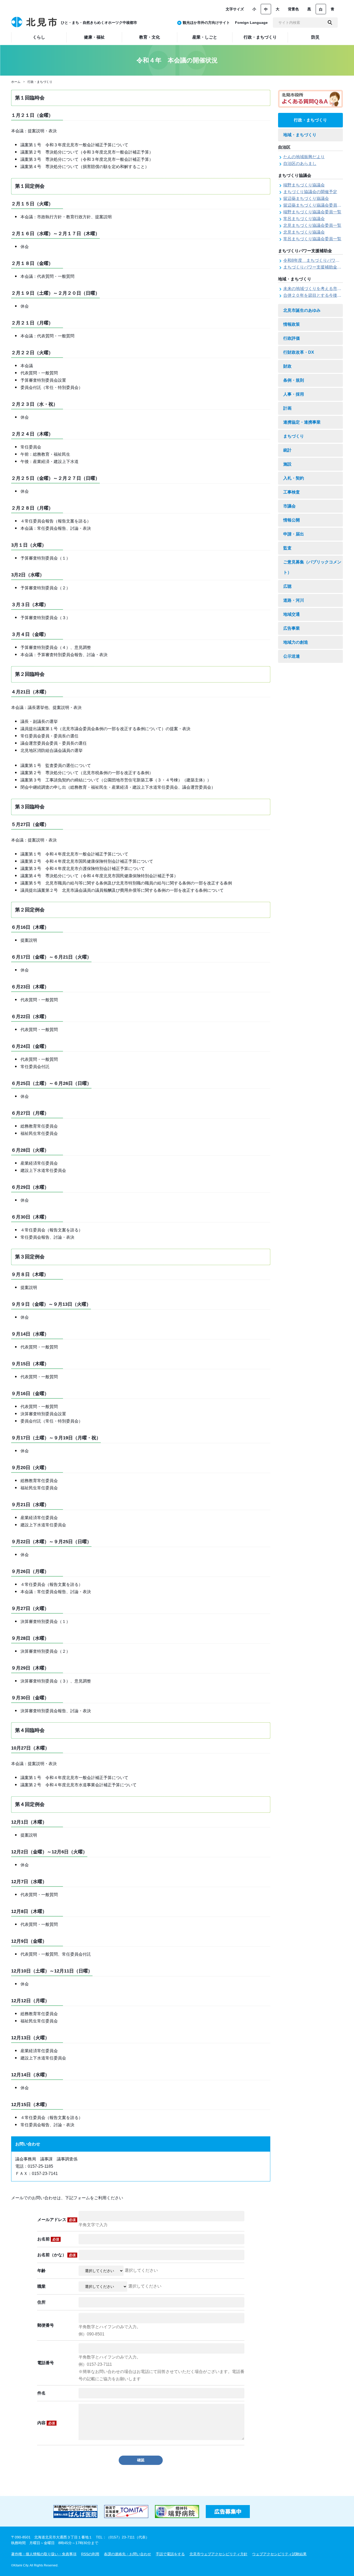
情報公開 (292, 520)
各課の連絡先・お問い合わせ (128, 2554)
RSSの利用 (90, 2554)
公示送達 (292, 656)
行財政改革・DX (299, 352)
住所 (41, 2302)
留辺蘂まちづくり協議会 (306, 198)
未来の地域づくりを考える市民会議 (316, 289)
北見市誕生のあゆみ (302, 310)
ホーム (16, 82)
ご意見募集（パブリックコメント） (312, 567)
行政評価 (292, 338)
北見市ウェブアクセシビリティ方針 (218, 2554)
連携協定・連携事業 (302, 422)
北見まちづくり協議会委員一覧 (312, 225)
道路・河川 (294, 600)
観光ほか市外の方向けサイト (206, 23)
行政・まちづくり (40, 82)
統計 (287, 450)
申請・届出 (294, 534)
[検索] (330, 23)
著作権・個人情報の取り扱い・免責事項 (44, 2554)
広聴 (287, 586)
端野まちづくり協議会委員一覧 (312, 212)
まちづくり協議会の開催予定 (310, 192)
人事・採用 (294, 394)
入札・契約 (294, 478)
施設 (287, 464)
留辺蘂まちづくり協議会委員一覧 (314, 205)
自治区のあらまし (300, 164)
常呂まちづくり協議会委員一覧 (312, 239)
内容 (46, 2423)
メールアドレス (56, 2220)
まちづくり (294, 436)
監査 (287, 548)
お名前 (48, 2239)
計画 (287, 408)
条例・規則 (294, 380)
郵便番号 (46, 2325)
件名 (41, 2393)
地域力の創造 (296, 642)
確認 (141, 2460)
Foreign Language (251, 23)
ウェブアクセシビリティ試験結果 (279, 2554)
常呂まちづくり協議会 (304, 219)
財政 (287, 366)
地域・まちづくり (300, 135)
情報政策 (292, 324)
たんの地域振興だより (304, 157)
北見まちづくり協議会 (304, 232)
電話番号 (46, 2363)
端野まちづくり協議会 (304, 185)
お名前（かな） (56, 2255)
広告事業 (292, 628)
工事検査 (292, 492)
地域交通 (292, 614)
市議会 (289, 506)
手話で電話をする (170, 2554)
